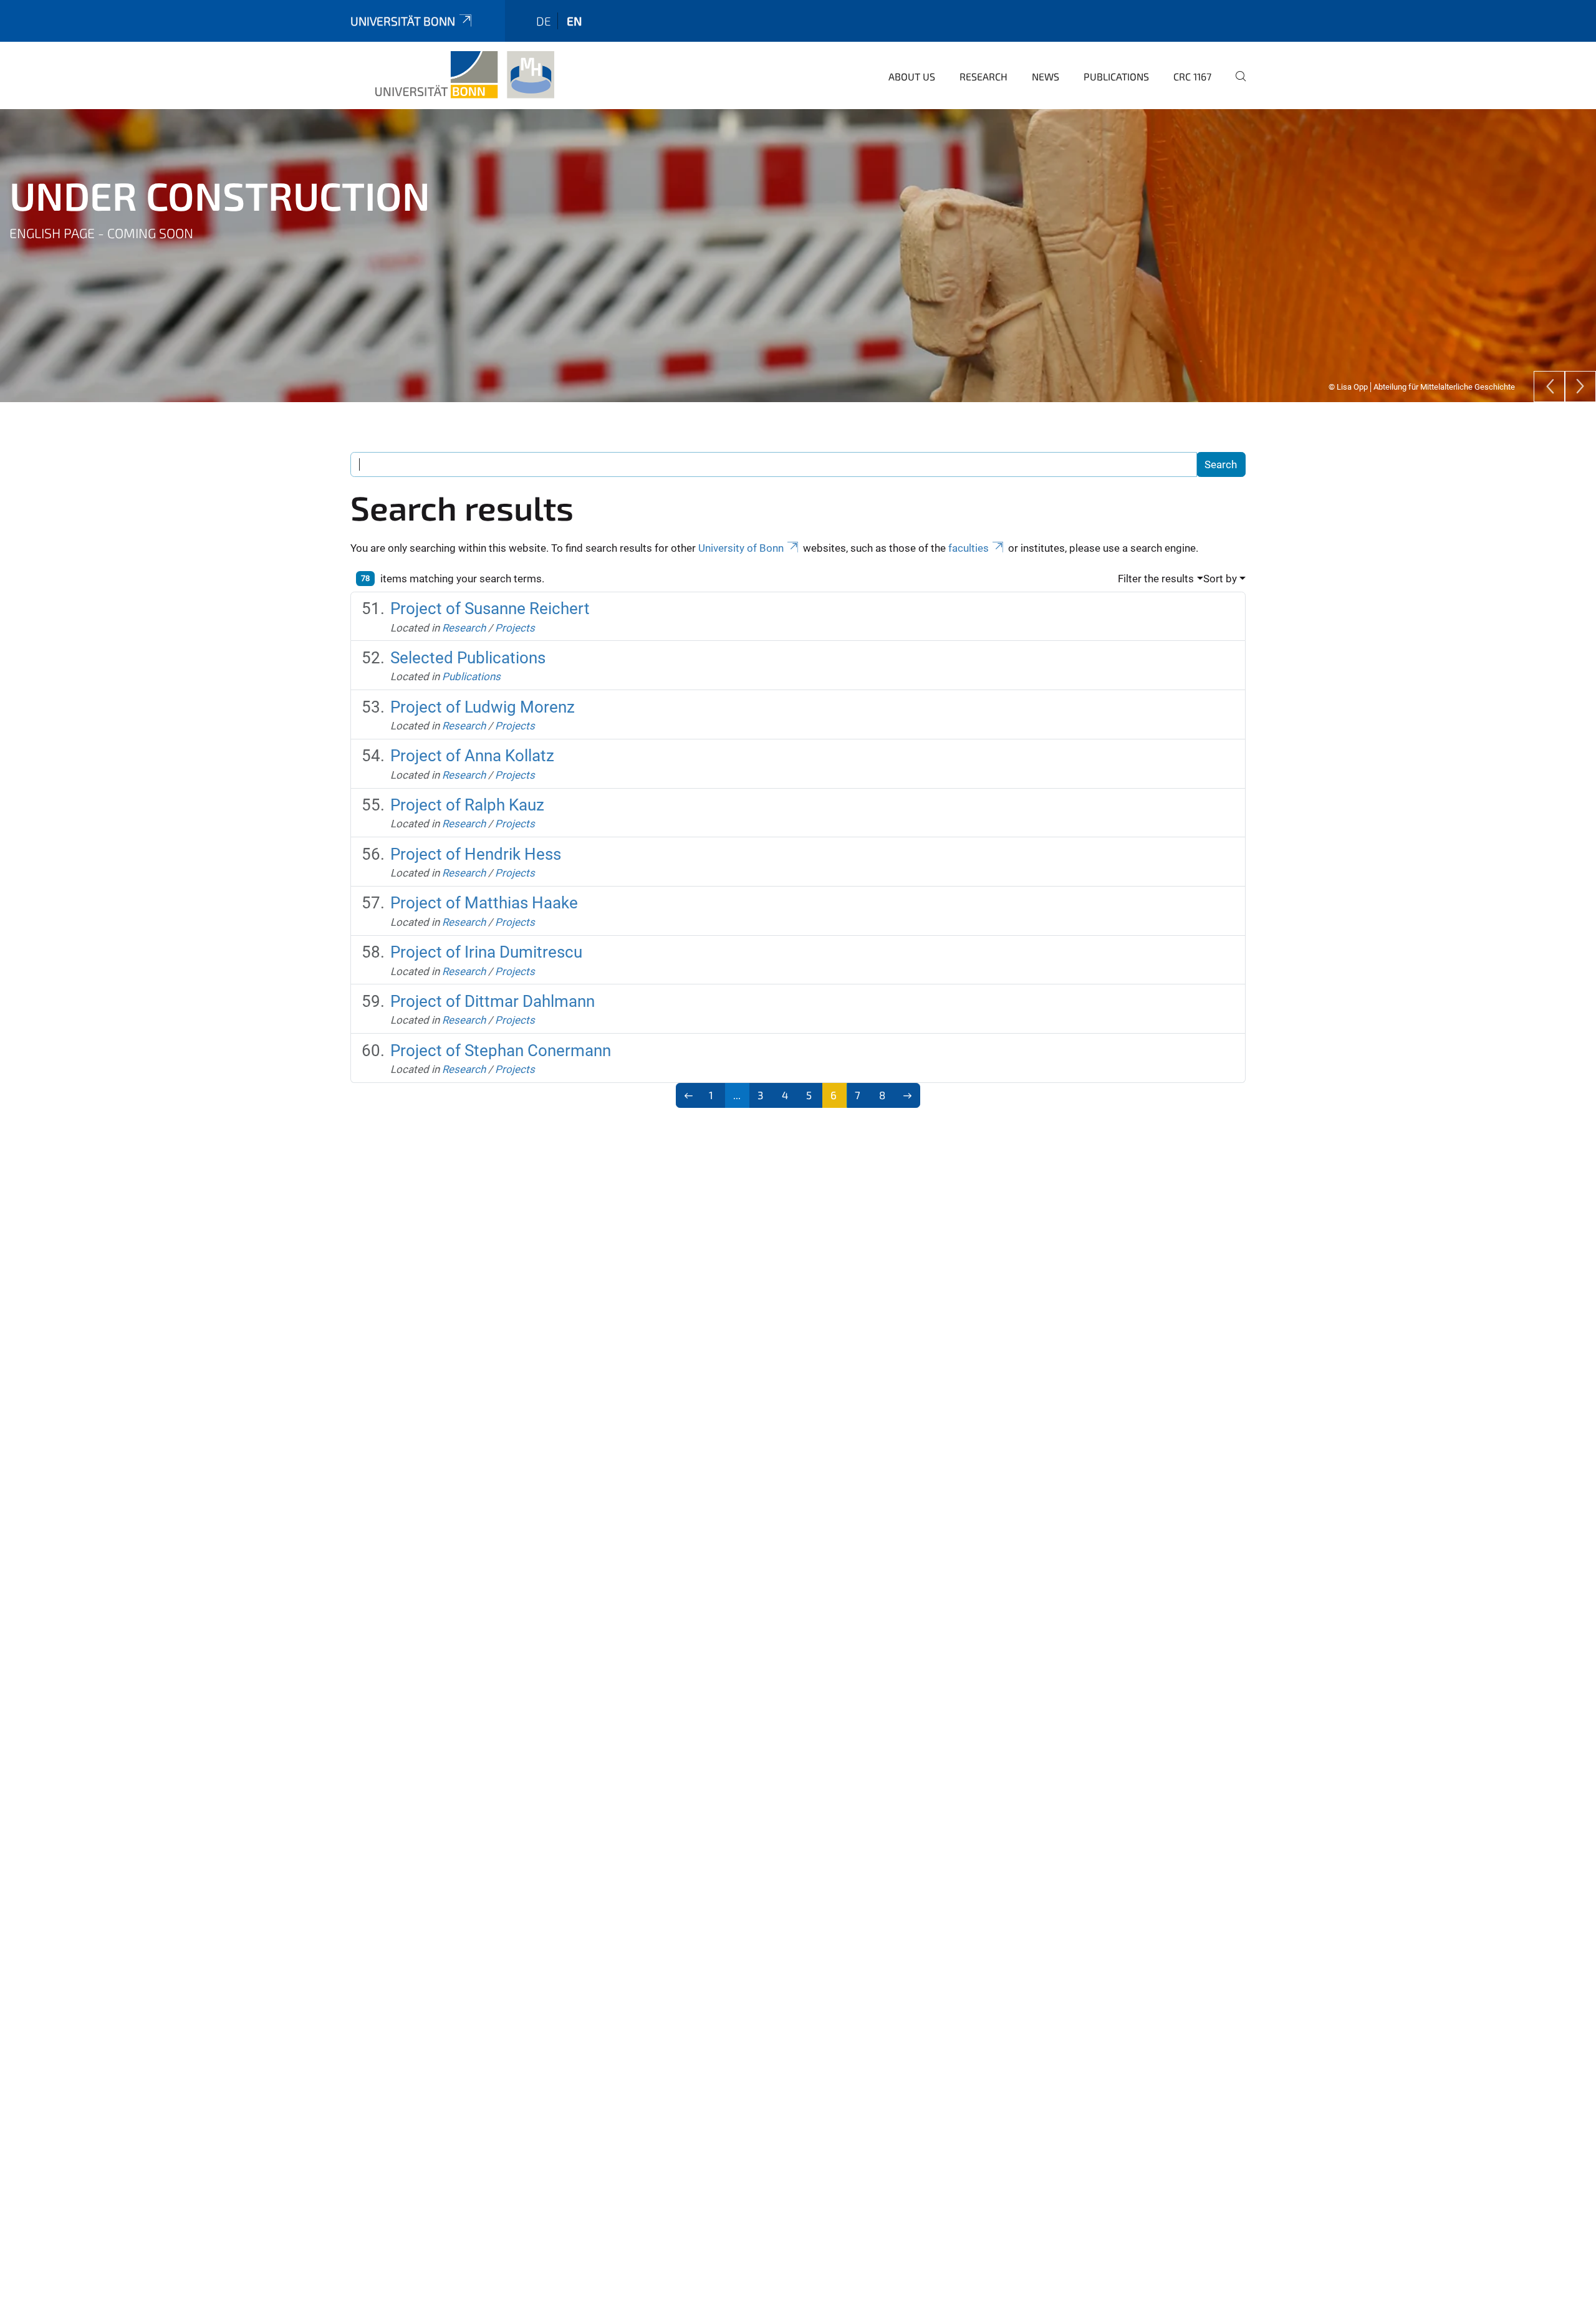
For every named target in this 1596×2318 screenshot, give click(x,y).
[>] (908, 1095)
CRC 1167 (1192, 76)
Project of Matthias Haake (484, 903)
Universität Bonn (403, 21)
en (574, 21)
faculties (969, 548)
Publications (1116, 76)
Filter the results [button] (1156, 579)
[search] (1236, 85)
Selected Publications (468, 658)
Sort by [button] (1220, 579)
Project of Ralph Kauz (467, 805)
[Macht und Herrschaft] (465, 75)
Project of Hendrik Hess (476, 854)
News (1046, 76)
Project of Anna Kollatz (472, 756)
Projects (515, 628)
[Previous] (1549, 387)
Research (983, 76)
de (544, 21)
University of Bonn (741, 548)
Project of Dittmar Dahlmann (493, 1001)
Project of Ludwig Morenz (483, 707)
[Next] (1580, 387)
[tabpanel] (798, 256)
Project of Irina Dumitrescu (486, 952)
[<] (689, 1095)
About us (912, 76)
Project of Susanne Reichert (490, 608)
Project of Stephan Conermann (501, 1051)
